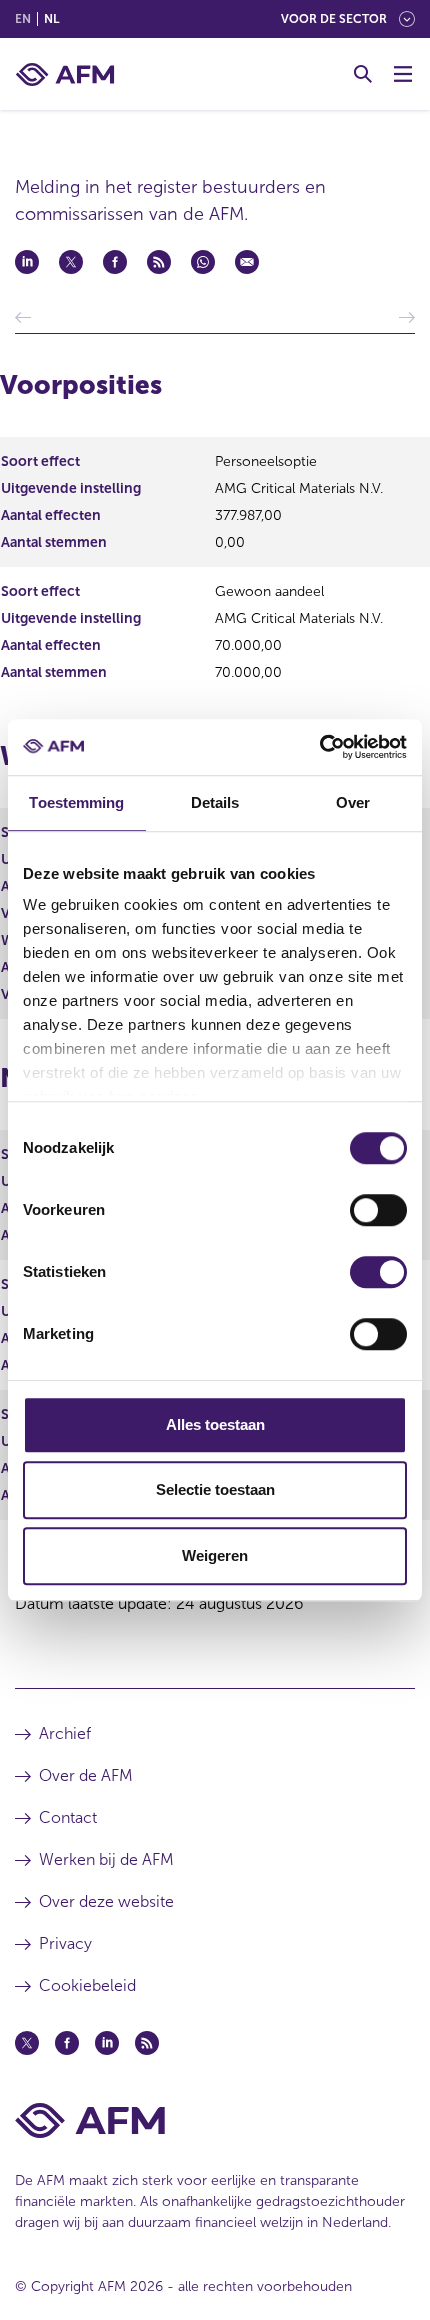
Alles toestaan (215, 1424)
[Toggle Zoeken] (363, 74)
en (23, 19)
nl (51, 19)
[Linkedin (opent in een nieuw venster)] (107, 2043)
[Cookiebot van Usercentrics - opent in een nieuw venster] (319, 747)
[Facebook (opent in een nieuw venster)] (67, 2043)
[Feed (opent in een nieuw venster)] (147, 2043)
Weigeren (215, 1555)
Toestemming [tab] (76, 802)
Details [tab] (215, 802)
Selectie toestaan (215, 1489)
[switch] (378, 1210)
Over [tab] (353, 802)
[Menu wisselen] (403, 74)
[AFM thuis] (65, 74)
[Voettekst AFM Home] (215, 2120)
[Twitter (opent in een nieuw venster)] (27, 2043)
